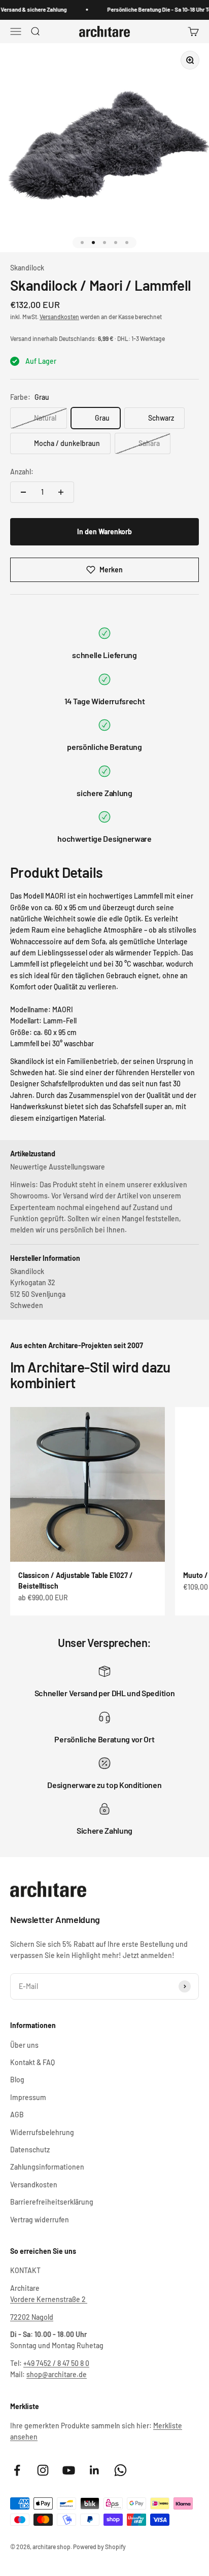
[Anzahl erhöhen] (61, 492)
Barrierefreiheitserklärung (52, 2202)
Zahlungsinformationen (47, 2167)
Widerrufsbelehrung (42, 2132)
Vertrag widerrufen (40, 2220)
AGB (17, 2115)
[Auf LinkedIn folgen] (95, 2470)
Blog (17, 2080)
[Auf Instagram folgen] (43, 2470)
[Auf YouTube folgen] (69, 2470)
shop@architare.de (57, 2374)
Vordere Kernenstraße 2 (49, 2299)
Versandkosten (59, 317)
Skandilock (27, 268)
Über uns (24, 2045)
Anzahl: (22, 472)
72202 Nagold (32, 2317)
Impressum (28, 2097)
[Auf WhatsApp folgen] (120, 2470)
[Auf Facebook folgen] (17, 2470)
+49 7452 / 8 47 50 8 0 (56, 2363)
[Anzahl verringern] (23, 492)
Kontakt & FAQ (32, 2062)
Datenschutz (30, 2150)
